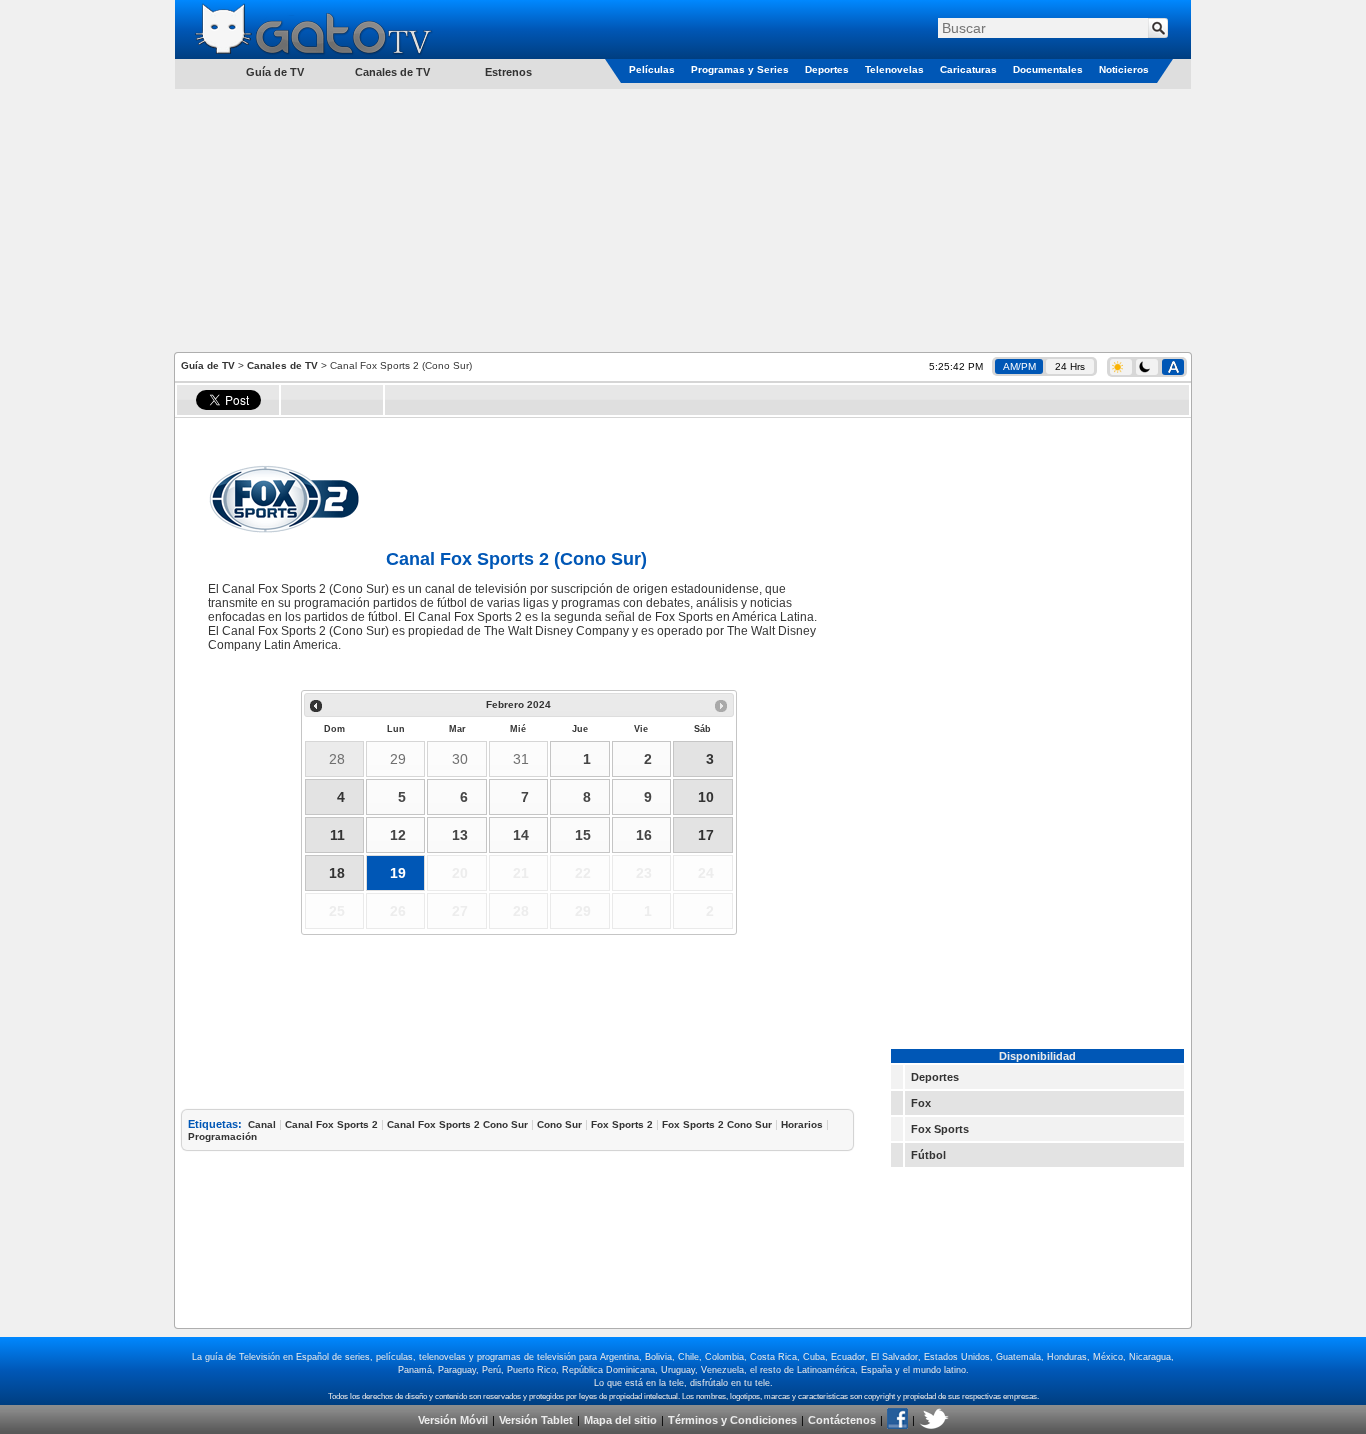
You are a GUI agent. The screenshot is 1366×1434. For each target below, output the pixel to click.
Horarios (802, 1124)
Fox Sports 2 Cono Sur (717, 1124)
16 (644, 835)
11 (337, 835)
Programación (222, 1136)
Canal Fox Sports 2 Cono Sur (457, 1124)
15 (583, 835)
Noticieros (1124, 69)
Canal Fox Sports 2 (331, 1124)
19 (398, 873)
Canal (262, 1124)
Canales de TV (392, 72)
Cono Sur (559, 1124)
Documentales (1048, 69)
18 (337, 873)
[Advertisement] (683, 219)
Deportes (827, 69)
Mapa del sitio (620, 1420)
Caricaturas (968, 69)
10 (706, 797)
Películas (652, 69)
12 (398, 835)
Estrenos (508, 72)
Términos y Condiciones (732, 1420)
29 (398, 759)
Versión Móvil (453, 1420)
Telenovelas (894, 69)
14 (521, 835)
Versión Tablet (536, 1420)
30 (460, 759)
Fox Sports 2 (622, 1124)
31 (521, 759)
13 (460, 835)
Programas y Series (740, 69)
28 (337, 759)
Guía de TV (208, 365)
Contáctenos (842, 1420)
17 (706, 835)
